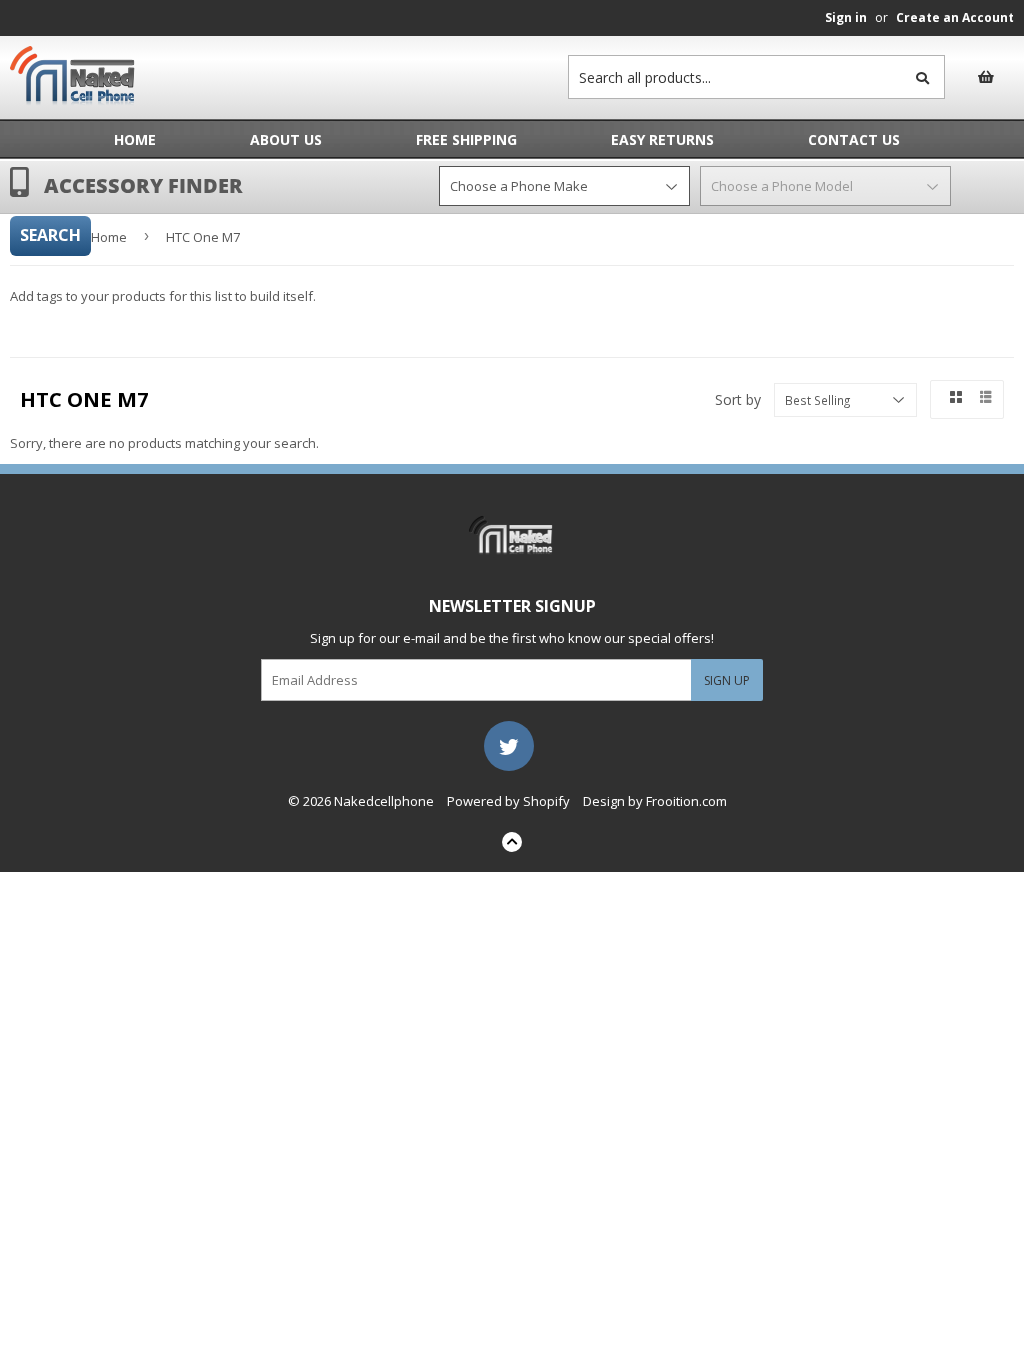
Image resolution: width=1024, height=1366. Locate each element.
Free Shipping (466, 139)
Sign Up (727, 680)
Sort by (738, 399)
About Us (286, 139)
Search (50, 235)
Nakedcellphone (384, 801)
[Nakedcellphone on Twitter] (509, 744)
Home (135, 139)
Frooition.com (686, 801)
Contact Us (854, 139)
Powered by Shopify (508, 801)
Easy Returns (662, 139)
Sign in (846, 17)
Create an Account (955, 17)
